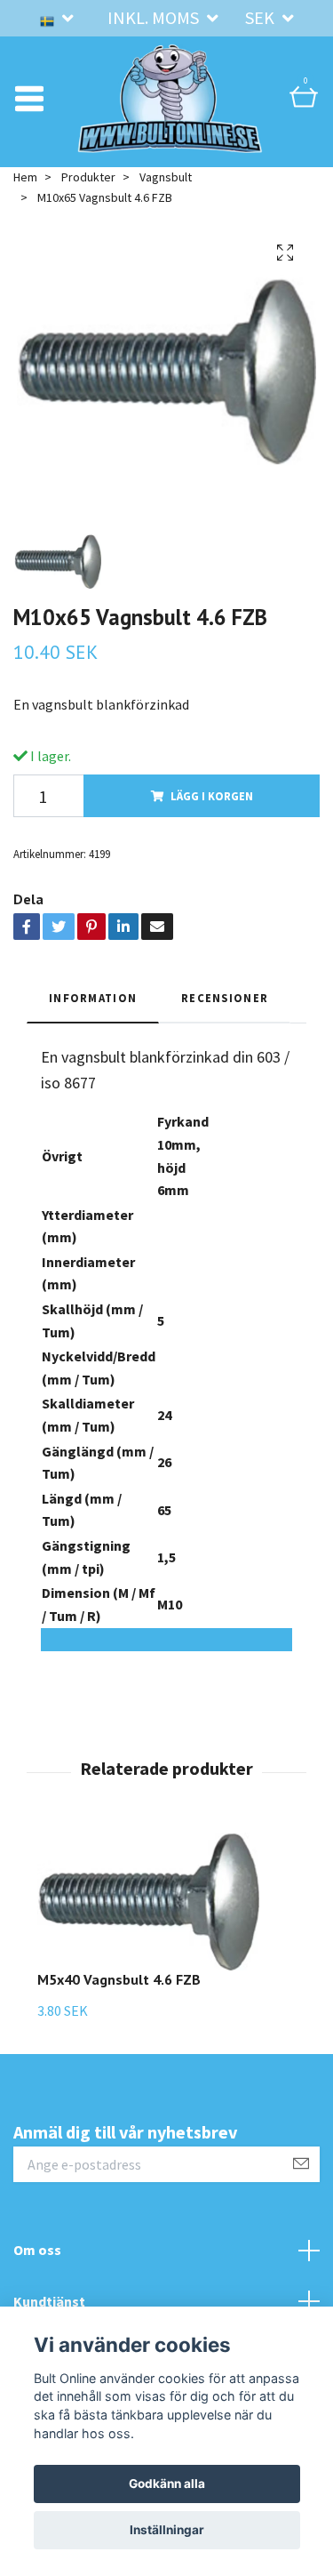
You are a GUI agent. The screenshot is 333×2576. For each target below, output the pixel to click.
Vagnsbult (166, 201)
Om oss (37, 2274)
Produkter (88, 201)
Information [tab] (93, 1022)
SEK (262, 17)
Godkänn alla (167, 2484)
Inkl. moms (155, 17)
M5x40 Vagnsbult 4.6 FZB (119, 2003)
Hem (25, 201)
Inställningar (167, 2530)
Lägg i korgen (212, 820)
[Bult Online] (170, 110)
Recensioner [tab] (225, 1022)
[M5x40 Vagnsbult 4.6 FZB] (148, 1926)
